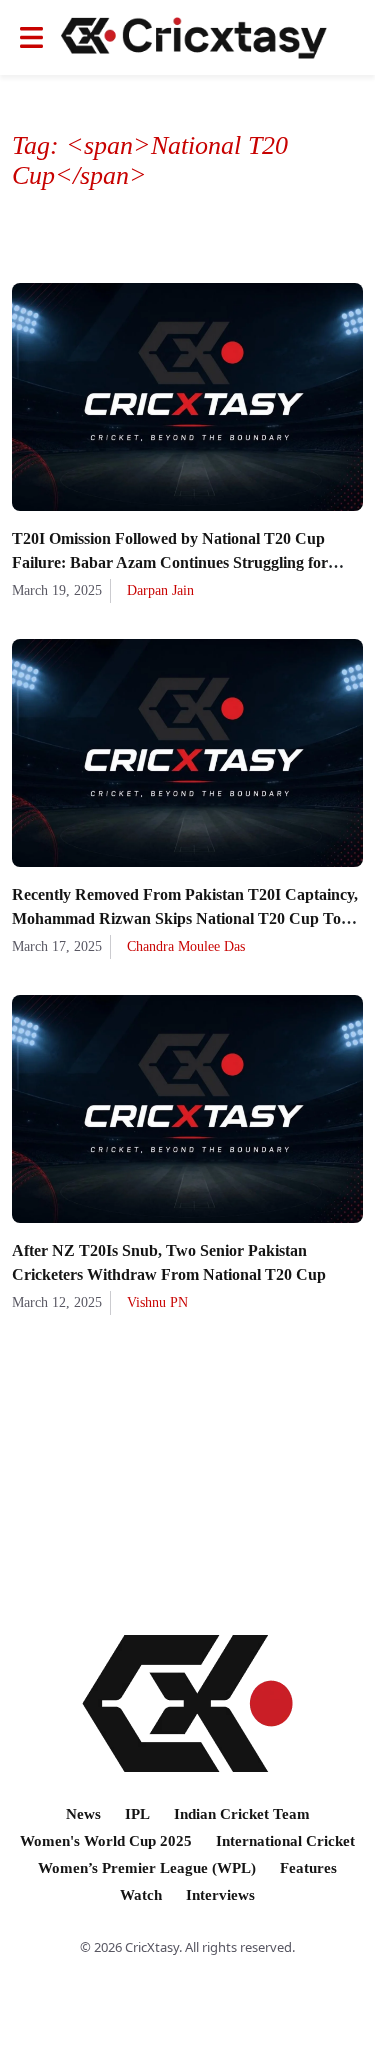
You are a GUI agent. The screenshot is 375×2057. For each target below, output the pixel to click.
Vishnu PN (157, 1302)
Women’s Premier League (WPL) (147, 1868)
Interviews (220, 1895)
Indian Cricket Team (242, 1814)
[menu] (31, 37)
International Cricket (285, 1841)
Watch (141, 1895)
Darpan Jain (160, 590)
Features (308, 1868)
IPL (137, 1814)
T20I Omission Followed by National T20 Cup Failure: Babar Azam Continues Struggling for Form (170, 562)
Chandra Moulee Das (186, 946)
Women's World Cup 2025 (106, 1841)
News (83, 1814)
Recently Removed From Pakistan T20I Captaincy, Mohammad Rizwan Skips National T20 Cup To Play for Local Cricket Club (185, 918)
